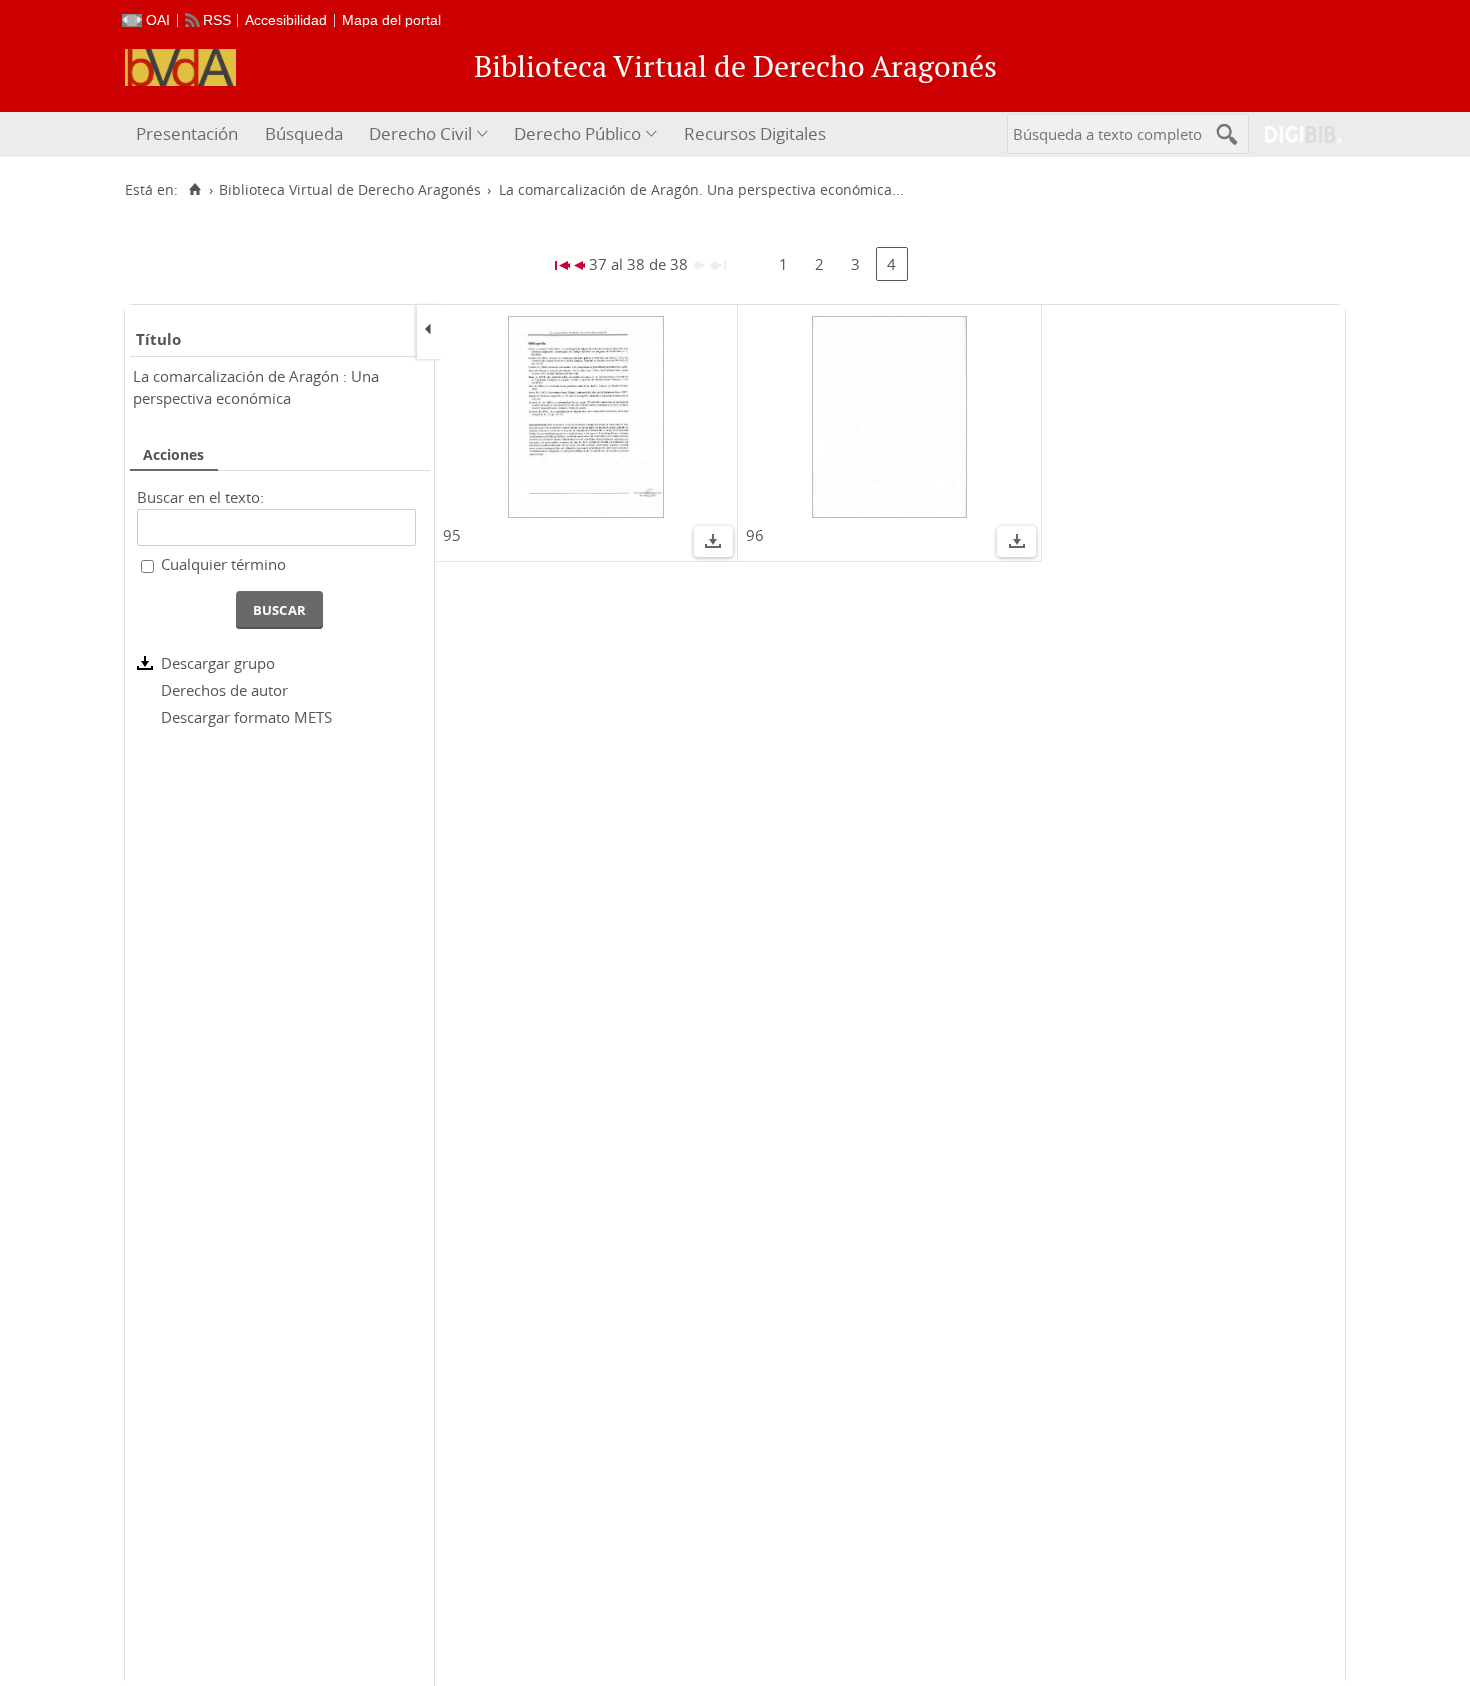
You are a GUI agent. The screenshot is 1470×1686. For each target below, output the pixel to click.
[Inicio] (194, 190)
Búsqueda (304, 133)
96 (755, 535)
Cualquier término (223, 564)
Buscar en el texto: (200, 497)
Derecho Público (577, 133)
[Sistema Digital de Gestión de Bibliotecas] (1295, 134)
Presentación (187, 133)
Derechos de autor (224, 690)
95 (452, 535)
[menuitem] (189, 134)
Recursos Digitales (755, 133)
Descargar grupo (218, 663)
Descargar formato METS (246, 717)
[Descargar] (713, 544)
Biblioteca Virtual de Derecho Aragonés (350, 190)
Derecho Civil (420, 133)
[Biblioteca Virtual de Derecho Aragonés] (180, 67)
